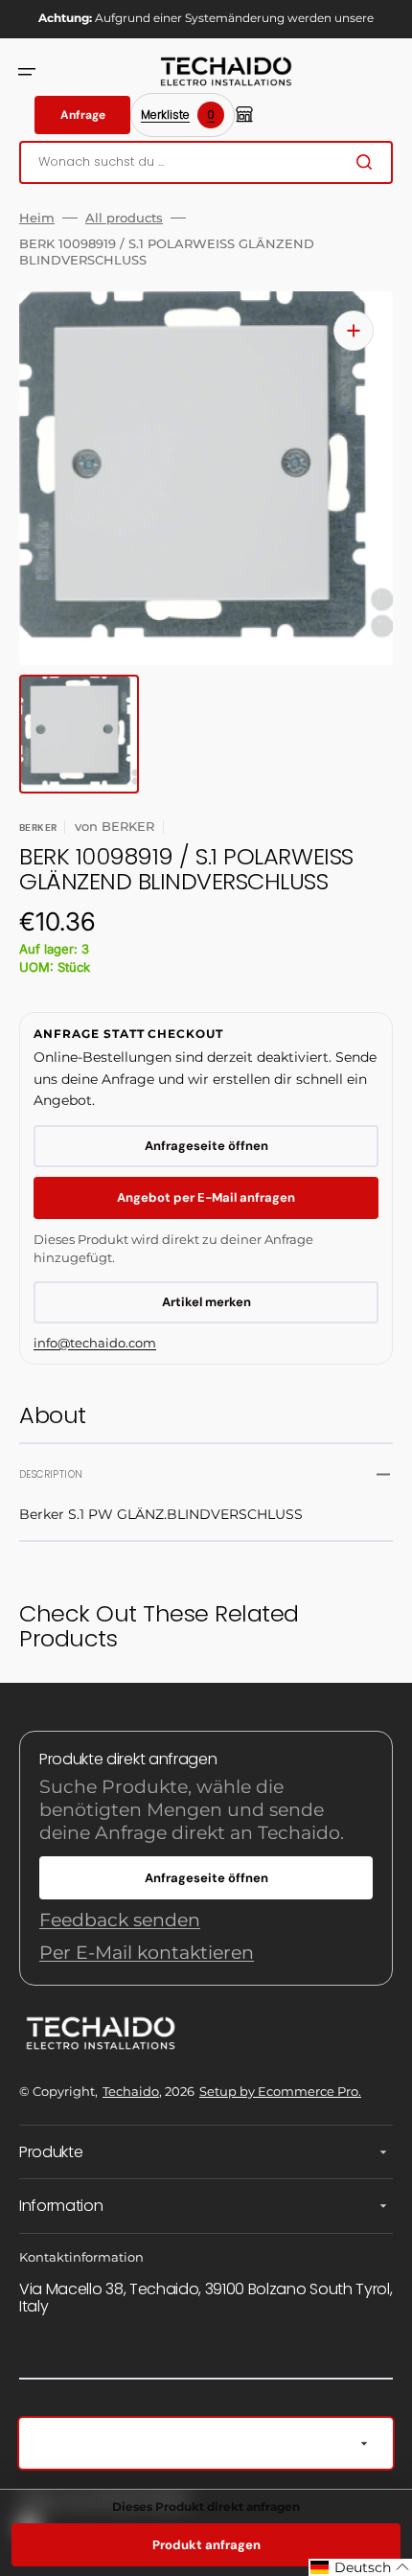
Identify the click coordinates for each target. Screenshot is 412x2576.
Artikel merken (206, 1302)
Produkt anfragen (206, 2545)
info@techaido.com (95, 1343)
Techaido (131, 2091)
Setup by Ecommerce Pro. (280, 2091)
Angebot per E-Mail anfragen (206, 1197)
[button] (27, 72)
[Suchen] (368, 162)
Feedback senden (120, 1920)
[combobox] (206, 162)
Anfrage (83, 115)
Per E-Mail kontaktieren (147, 1953)
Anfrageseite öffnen (206, 1146)
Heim (37, 218)
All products (124, 218)
